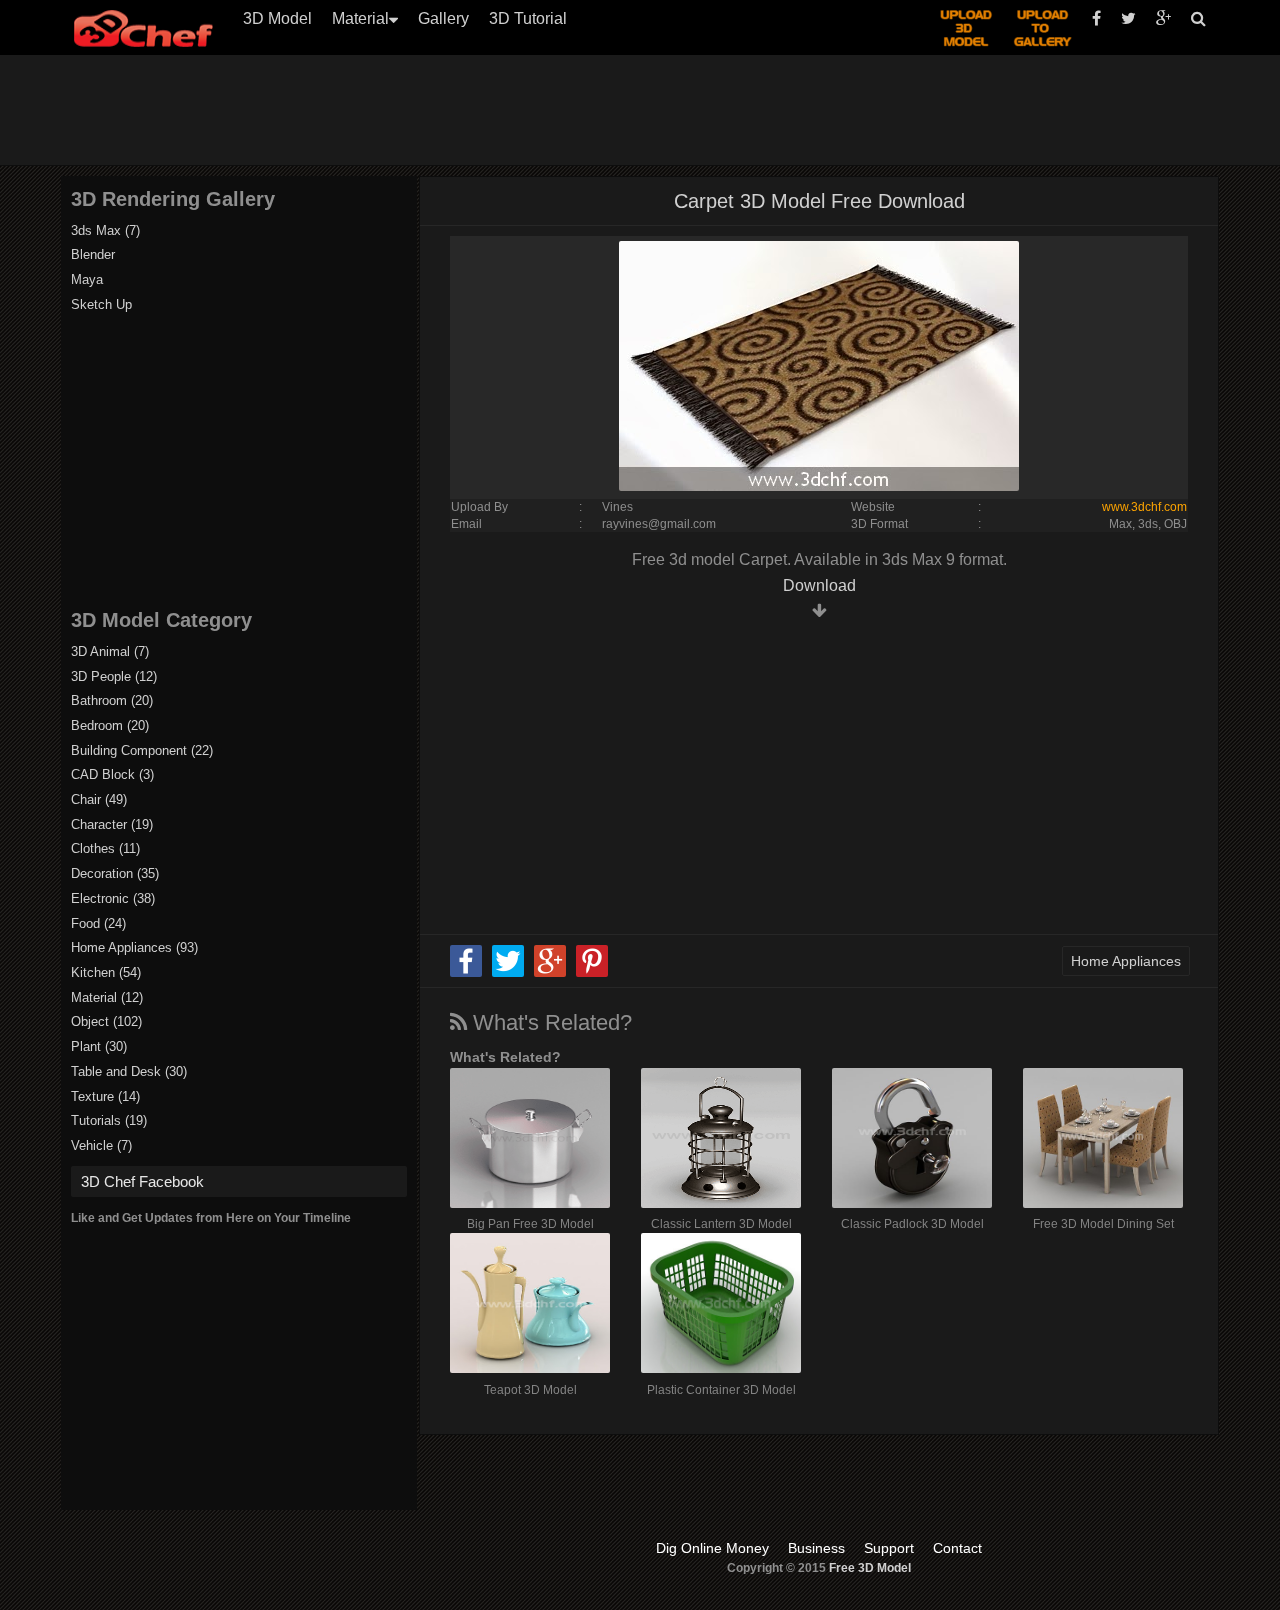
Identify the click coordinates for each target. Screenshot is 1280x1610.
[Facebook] (466, 973)
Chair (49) (99, 799)
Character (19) (112, 824)
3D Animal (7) (110, 651)
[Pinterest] (592, 973)
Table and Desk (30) (129, 1071)
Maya (87, 279)
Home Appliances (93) (134, 947)
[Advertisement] (650, 110)
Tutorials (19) (109, 1120)
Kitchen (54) (106, 972)
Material (360, 18)
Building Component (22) (142, 750)
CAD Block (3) (112, 774)
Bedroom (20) (110, 725)
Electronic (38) (113, 898)
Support (889, 1548)
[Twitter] (508, 973)
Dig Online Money (712, 1548)
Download (819, 585)
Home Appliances (1126, 961)
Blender (93, 254)
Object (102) (106, 1021)
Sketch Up (101, 304)
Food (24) (98, 923)
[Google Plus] (550, 973)
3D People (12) (114, 676)
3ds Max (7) (105, 230)
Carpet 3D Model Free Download (819, 201)
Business (816, 1548)
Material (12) (107, 997)
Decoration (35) (115, 873)
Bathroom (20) (112, 700)
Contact (957, 1548)
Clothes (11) (105, 848)
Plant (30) (99, 1046)
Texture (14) (105, 1096)
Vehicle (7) (101, 1145)
